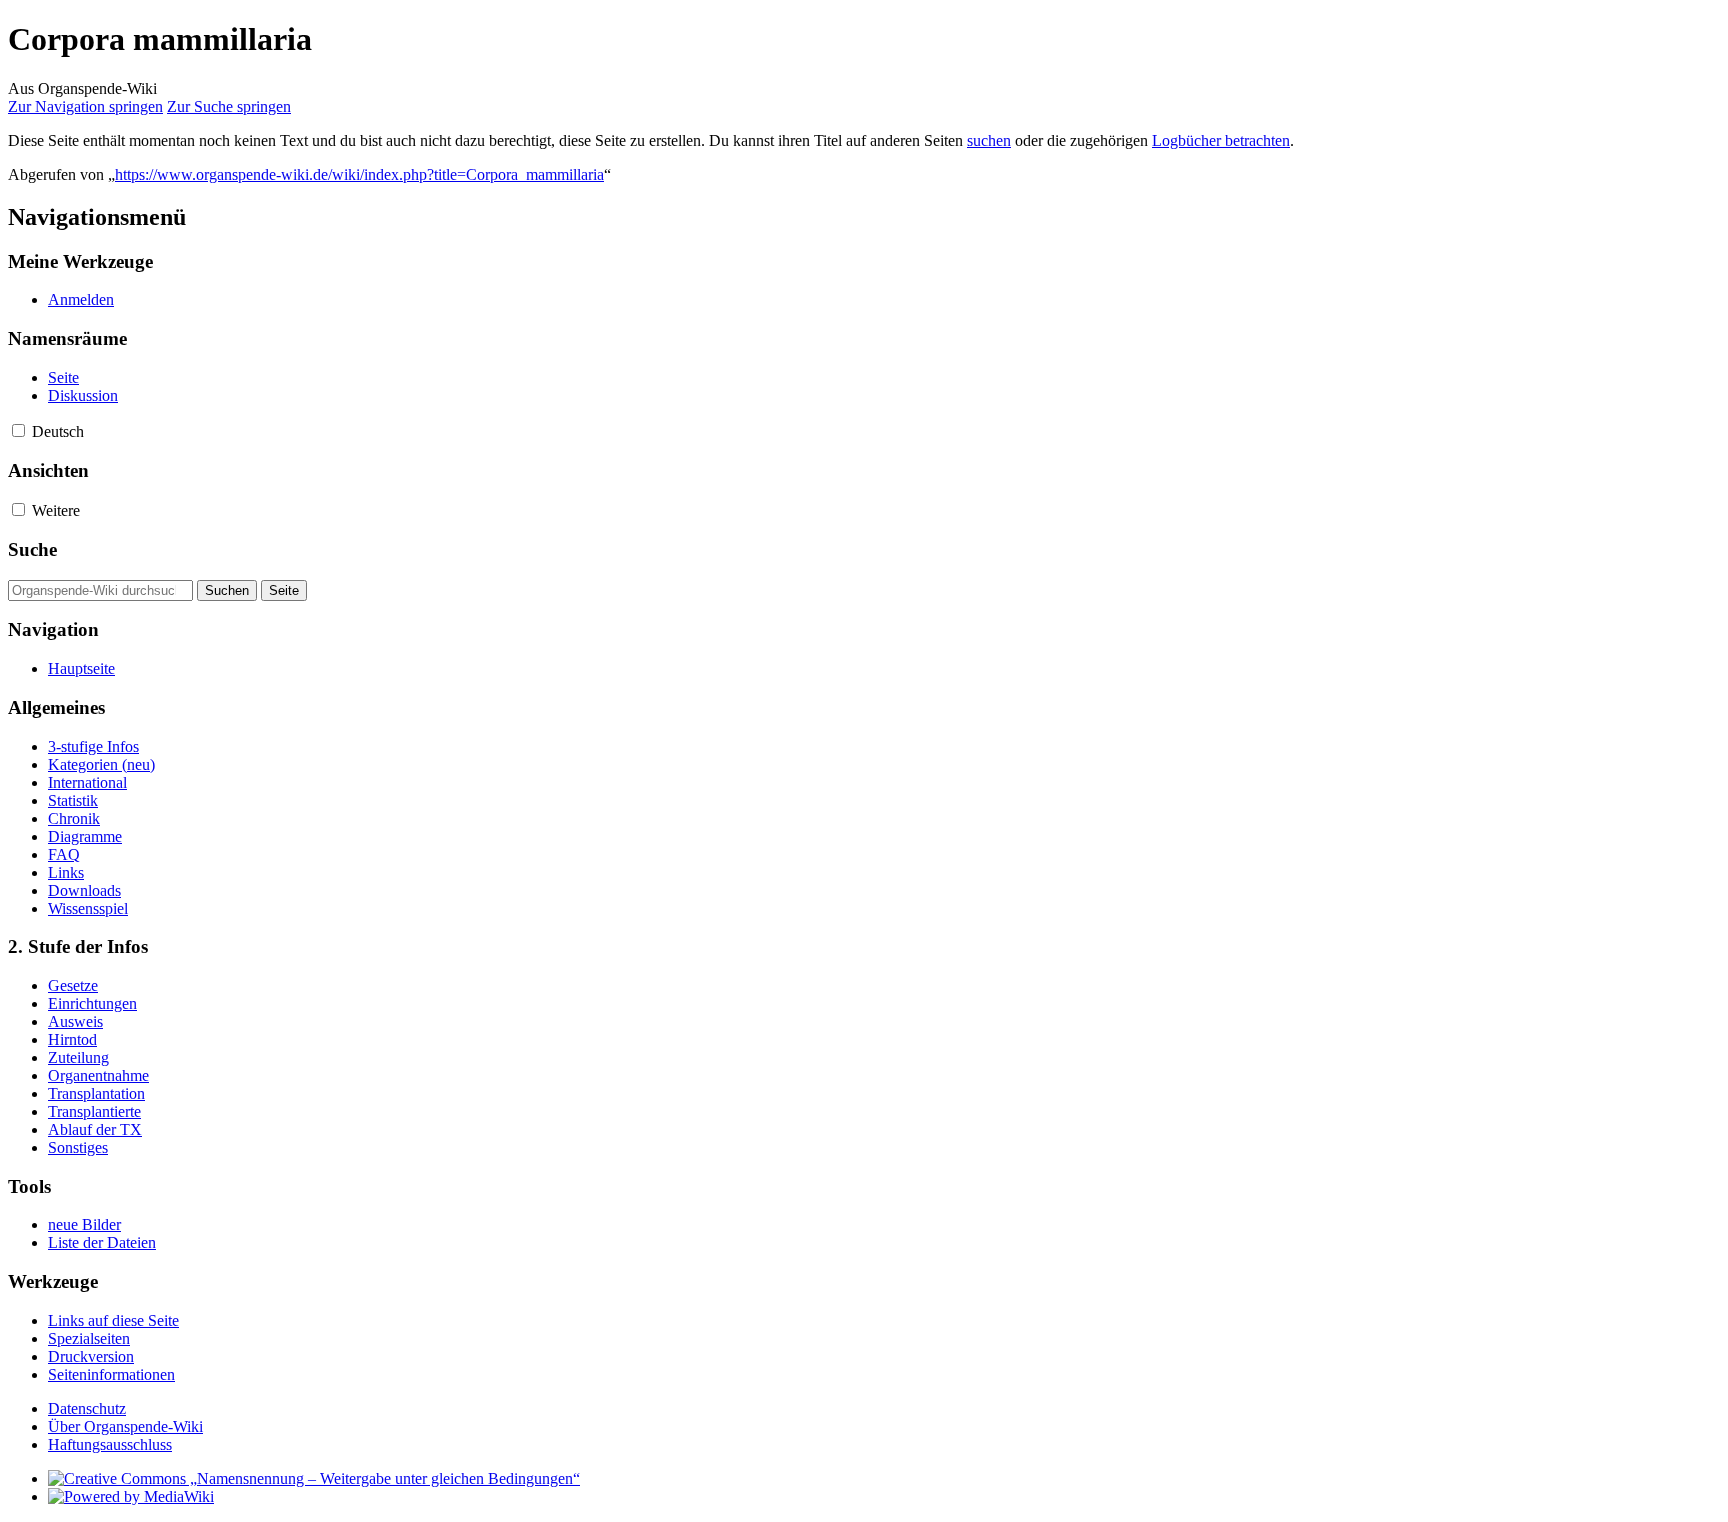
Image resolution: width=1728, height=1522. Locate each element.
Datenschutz (87, 1408)
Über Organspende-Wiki (125, 1426)
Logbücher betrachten (1221, 140)
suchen (989, 140)
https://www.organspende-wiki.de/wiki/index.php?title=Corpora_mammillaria (359, 174)
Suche (32, 549)
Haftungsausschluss (110, 1444)
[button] (18, 430)
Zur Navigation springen (85, 106)
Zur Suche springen (229, 106)
